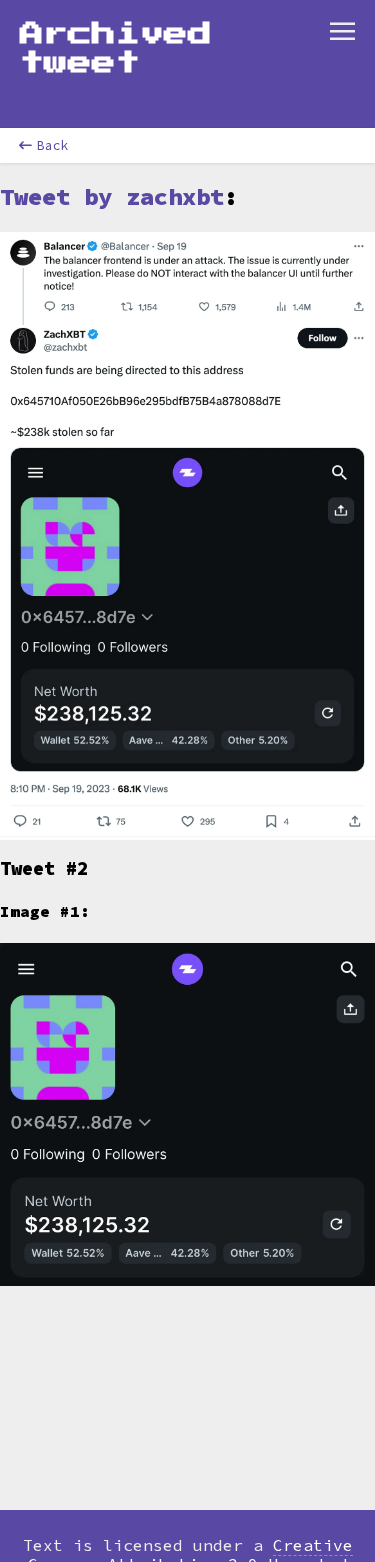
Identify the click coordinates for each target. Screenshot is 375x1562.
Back (53, 145)
